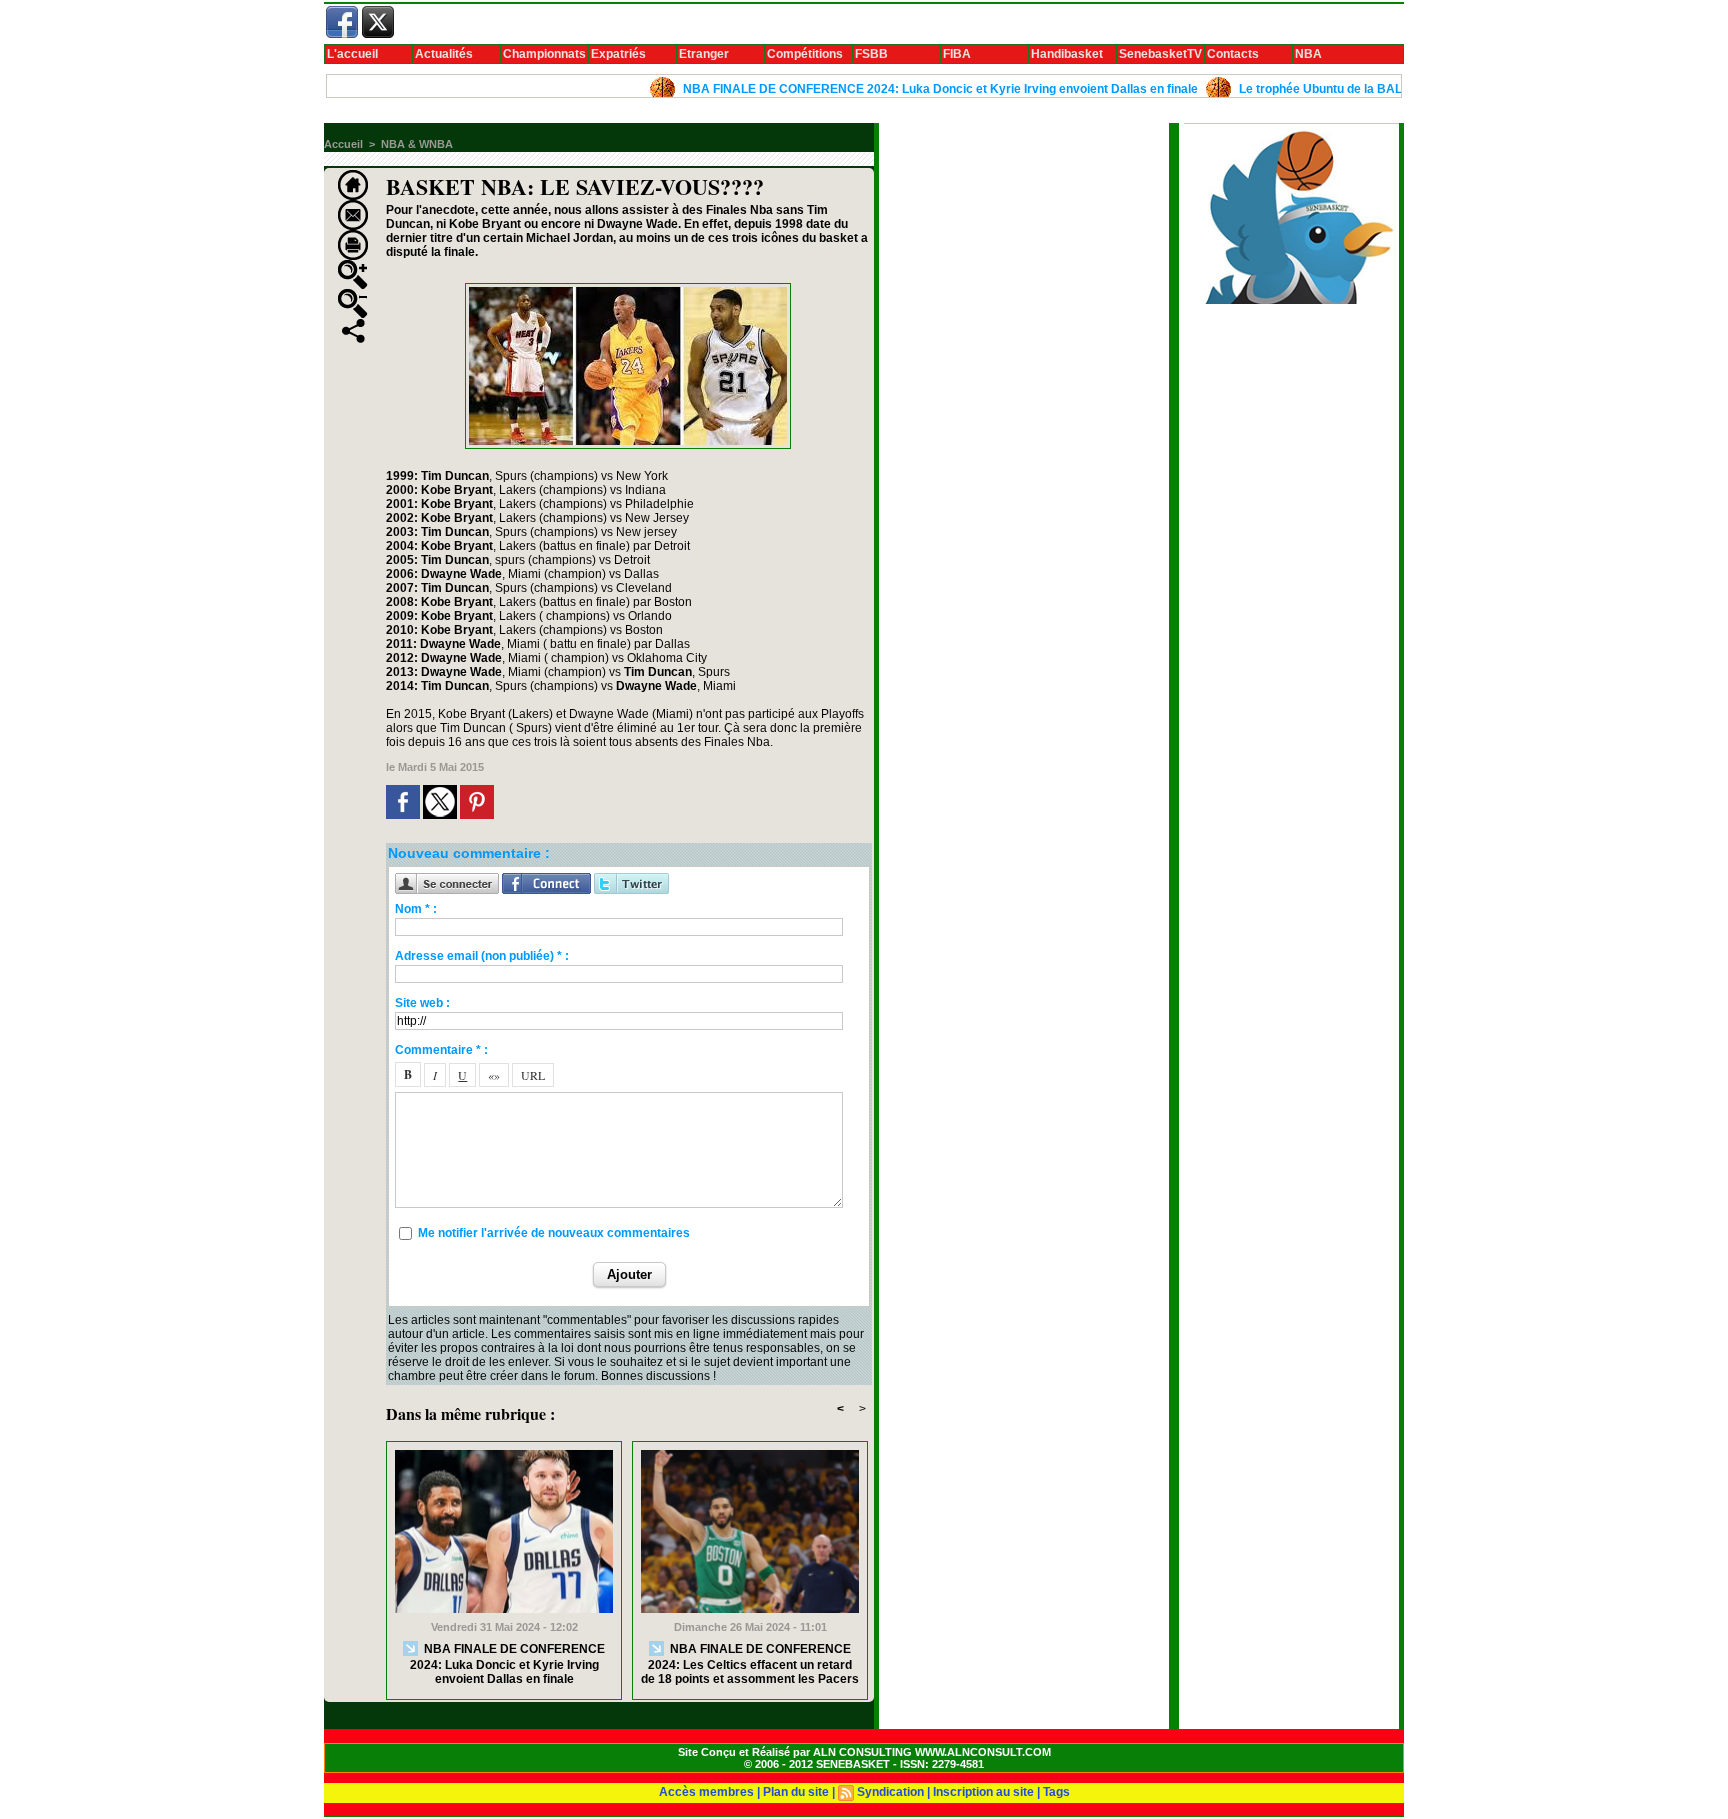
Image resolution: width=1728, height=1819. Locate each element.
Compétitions (805, 54)
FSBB (871, 54)
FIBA (957, 54)
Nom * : (416, 909)
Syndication (890, 1792)
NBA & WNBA (417, 144)
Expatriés (618, 54)
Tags (1056, 1792)
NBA (1308, 54)
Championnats (544, 54)
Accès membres (706, 1792)
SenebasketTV (1160, 54)
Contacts (1233, 54)
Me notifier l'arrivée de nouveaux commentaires (554, 1233)
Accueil (343, 144)
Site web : (422, 1003)
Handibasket (1067, 54)
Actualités (444, 54)
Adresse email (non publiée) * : (482, 956)
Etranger (704, 54)
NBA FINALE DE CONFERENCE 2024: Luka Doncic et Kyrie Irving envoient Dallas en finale (893, 89)
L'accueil (352, 54)
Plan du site (796, 1792)
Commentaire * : (441, 1050)
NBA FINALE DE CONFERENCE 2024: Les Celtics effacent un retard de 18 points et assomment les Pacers (750, 1664)
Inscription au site (983, 1792)
